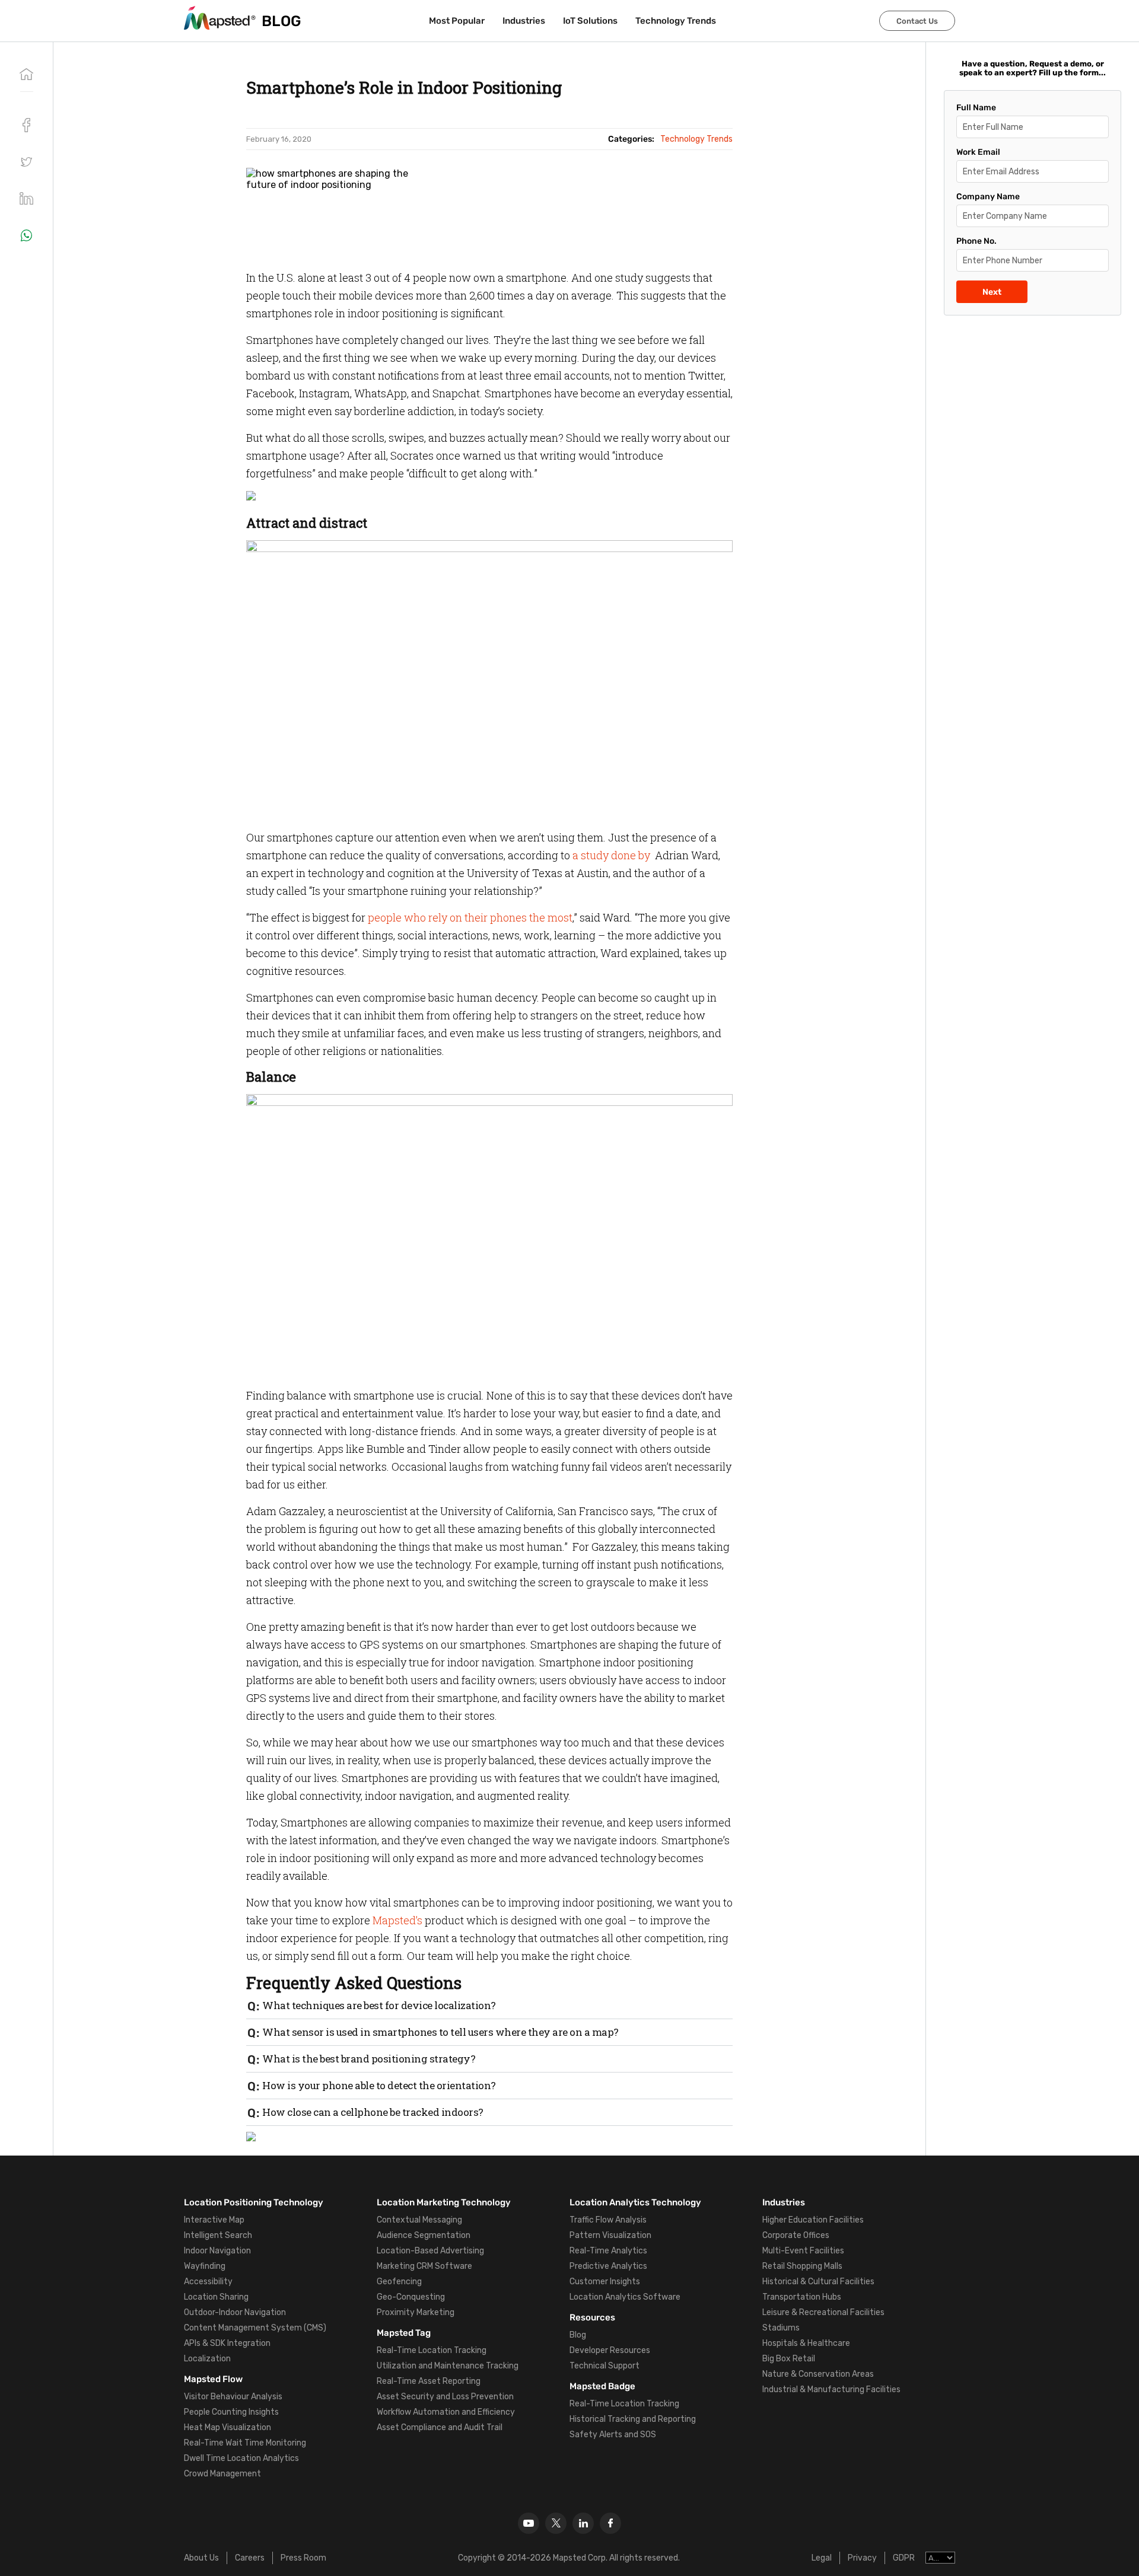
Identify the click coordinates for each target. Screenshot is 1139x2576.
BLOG (281, 21)
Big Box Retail (789, 2359)
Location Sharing (216, 2297)
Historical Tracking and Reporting (633, 2419)
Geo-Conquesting (411, 2297)
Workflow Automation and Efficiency (446, 2412)
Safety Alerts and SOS (613, 2435)
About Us (201, 2558)
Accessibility (208, 2282)
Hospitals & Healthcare (806, 2343)
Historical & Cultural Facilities (818, 2282)
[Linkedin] (583, 2523)
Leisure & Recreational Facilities (823, 2312)
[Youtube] (529, 2523)
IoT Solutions (590, 21)
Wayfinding (205, 2266)
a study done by (613, 855)
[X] (556, 2523)
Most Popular (457, 21)
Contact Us (917, 21)
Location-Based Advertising (430, 2251)
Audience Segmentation (424, 2235)
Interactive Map (214, 2220)
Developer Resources (610, 2350)
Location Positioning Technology (254, 2202)
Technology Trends (676, 21)
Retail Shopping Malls (802, 2266)
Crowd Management (222, 2474)
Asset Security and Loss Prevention (445, 2397)
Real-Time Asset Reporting (429, 2381)
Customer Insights (605, 2282)
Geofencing (399, 2282)
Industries (524, 21)
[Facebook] (610, 2523)
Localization (207, 2359)
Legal (822, 2558)
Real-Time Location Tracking (432, 2350)
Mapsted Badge (602, 2386)
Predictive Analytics (608, 2266)
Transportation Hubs (802, 2297)
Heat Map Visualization (228, 2427)
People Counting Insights (231, 2412)
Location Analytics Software (625, 2297)
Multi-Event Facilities (803, 2251)
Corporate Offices (796, 2235)
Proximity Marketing (416, 2312)
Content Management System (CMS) (255, 2328)
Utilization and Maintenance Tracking (448, 2366)
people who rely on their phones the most (470, 917)
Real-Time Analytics (608, 2251)
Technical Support (605, 2366)
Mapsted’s (397, 1920)
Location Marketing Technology (444, 2202)
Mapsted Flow (213, 2379)
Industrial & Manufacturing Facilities (831, 2390)
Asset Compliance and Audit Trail (440, 2427)
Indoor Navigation (217, 2251)
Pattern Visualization (610, 2235)
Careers (250, 2558)
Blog (578, 2335)
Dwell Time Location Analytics (241, 2458)
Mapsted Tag (404, 2333)
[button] (26, 162)
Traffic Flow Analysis (608, 2220)
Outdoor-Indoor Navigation (235, 2312)
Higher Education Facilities (813, 2220)
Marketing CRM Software (424, 2266)
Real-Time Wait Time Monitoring (245, 2443)
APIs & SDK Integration (227, 2343)
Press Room (303, 2558)
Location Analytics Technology (635, 2202)
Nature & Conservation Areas (818, 2374)
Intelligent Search (218, 2235)
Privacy (862, 2558)
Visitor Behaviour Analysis (233, 2397)
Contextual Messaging (419, 2220)
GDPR (904, 2558)
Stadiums (781, 2328)
